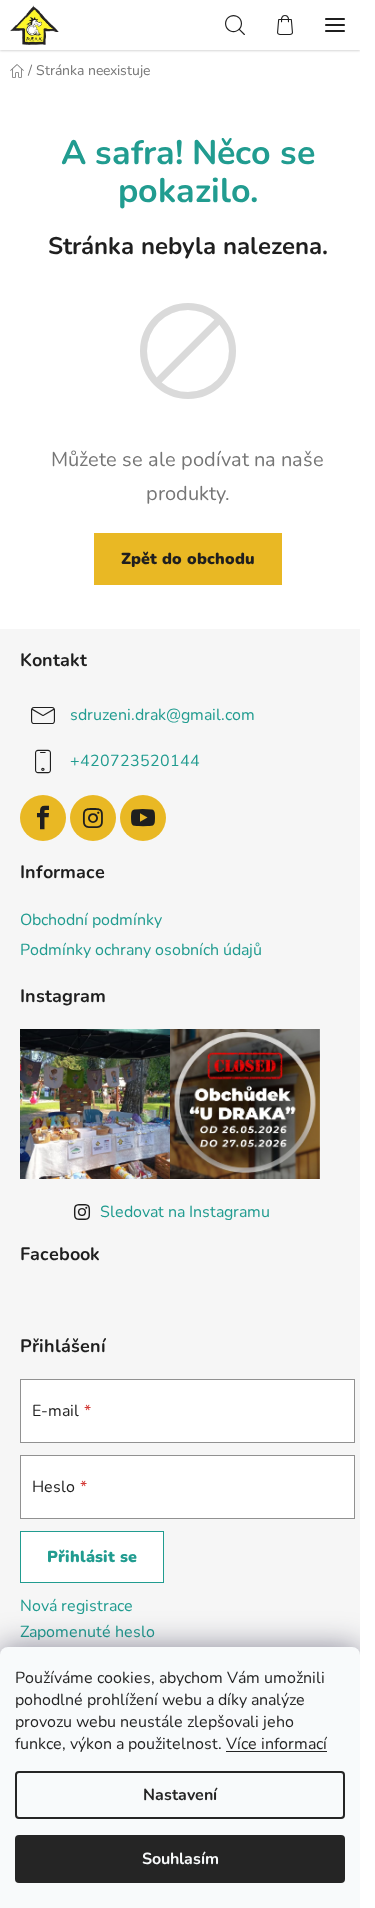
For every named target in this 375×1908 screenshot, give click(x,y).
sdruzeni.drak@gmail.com (162, 715)
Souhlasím (180, 1859)
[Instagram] (93, 818)
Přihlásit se (92, 1557)
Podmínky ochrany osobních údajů (141, 950)
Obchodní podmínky (91, 920)
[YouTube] (143, 818)
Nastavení (180, 1795)
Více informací (276, 1744)
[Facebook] (43, 818)
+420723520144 (135, 761)
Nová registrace (76, 1606)
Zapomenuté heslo (87, 1632)
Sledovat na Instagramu (185, 1212)
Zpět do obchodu (188, 559)
